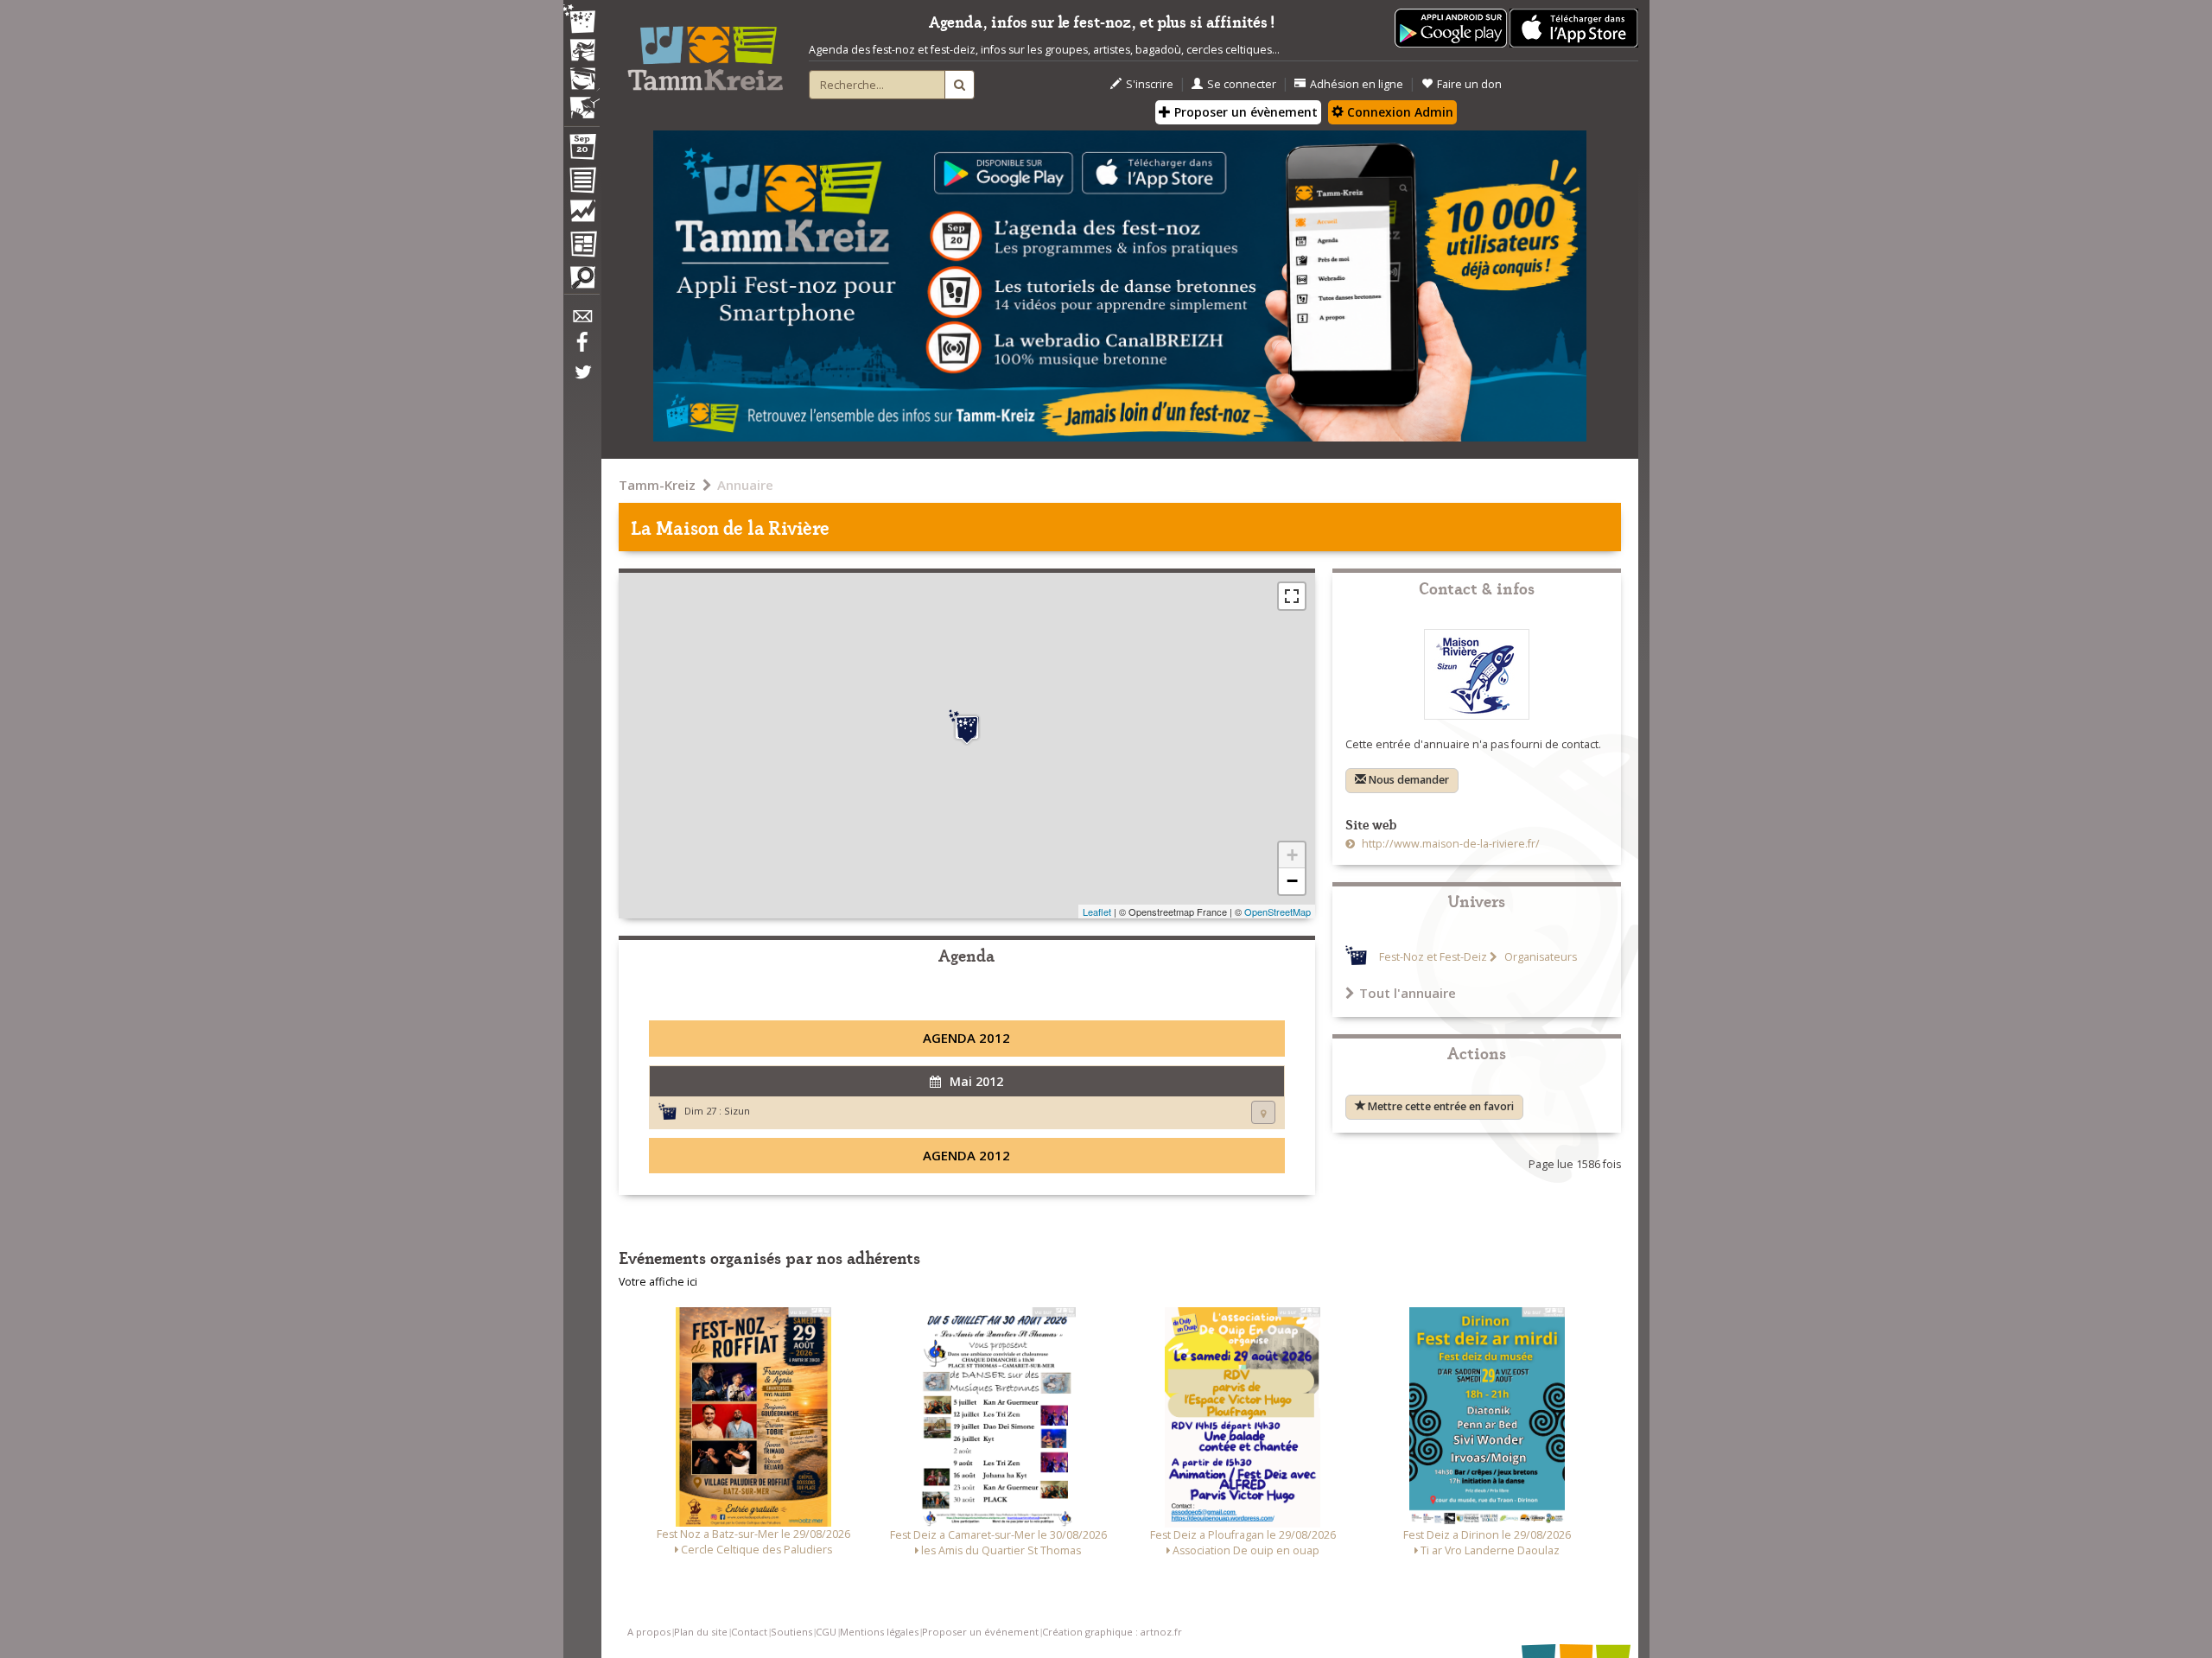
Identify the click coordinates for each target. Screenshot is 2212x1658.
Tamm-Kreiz (657, 485)
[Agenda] (582, 150)
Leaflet (1097, 912)
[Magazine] (582, 246)
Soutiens (791, 1632)
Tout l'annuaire (1408, 993)
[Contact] (582, 321)
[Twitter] (582, 381)
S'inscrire (1150, 84)
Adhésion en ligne (1357, 84)
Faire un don (1469, 84)
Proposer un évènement (1244, 112)
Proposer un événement (980, 1632)
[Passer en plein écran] (1292, 596)
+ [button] (1292, 855)
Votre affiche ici (658, 1282)
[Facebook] (582, 348)
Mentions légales (879, 1632)
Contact (749, 1632)
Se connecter (1242, 84)
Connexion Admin (1398, 112)
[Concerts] (582, 52)
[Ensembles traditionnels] (582, 101)
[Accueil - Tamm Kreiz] (705, 52)
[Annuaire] (582, 183)
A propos (649, 1632)
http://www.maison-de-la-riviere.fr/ (1449, 844)
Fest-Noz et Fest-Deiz (1433, 957)
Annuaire (745, 485)
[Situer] (1263, 1112)
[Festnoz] (582, 20)
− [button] (1292, 881)
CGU (826, 1632)
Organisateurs (1539, 957)
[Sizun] (967, 727)
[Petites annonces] (582, 282)
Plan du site (701, 1632)
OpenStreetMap (1278, 912)
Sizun (737, 1111)
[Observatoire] (582, 215)
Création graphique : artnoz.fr (1112, 1632)
